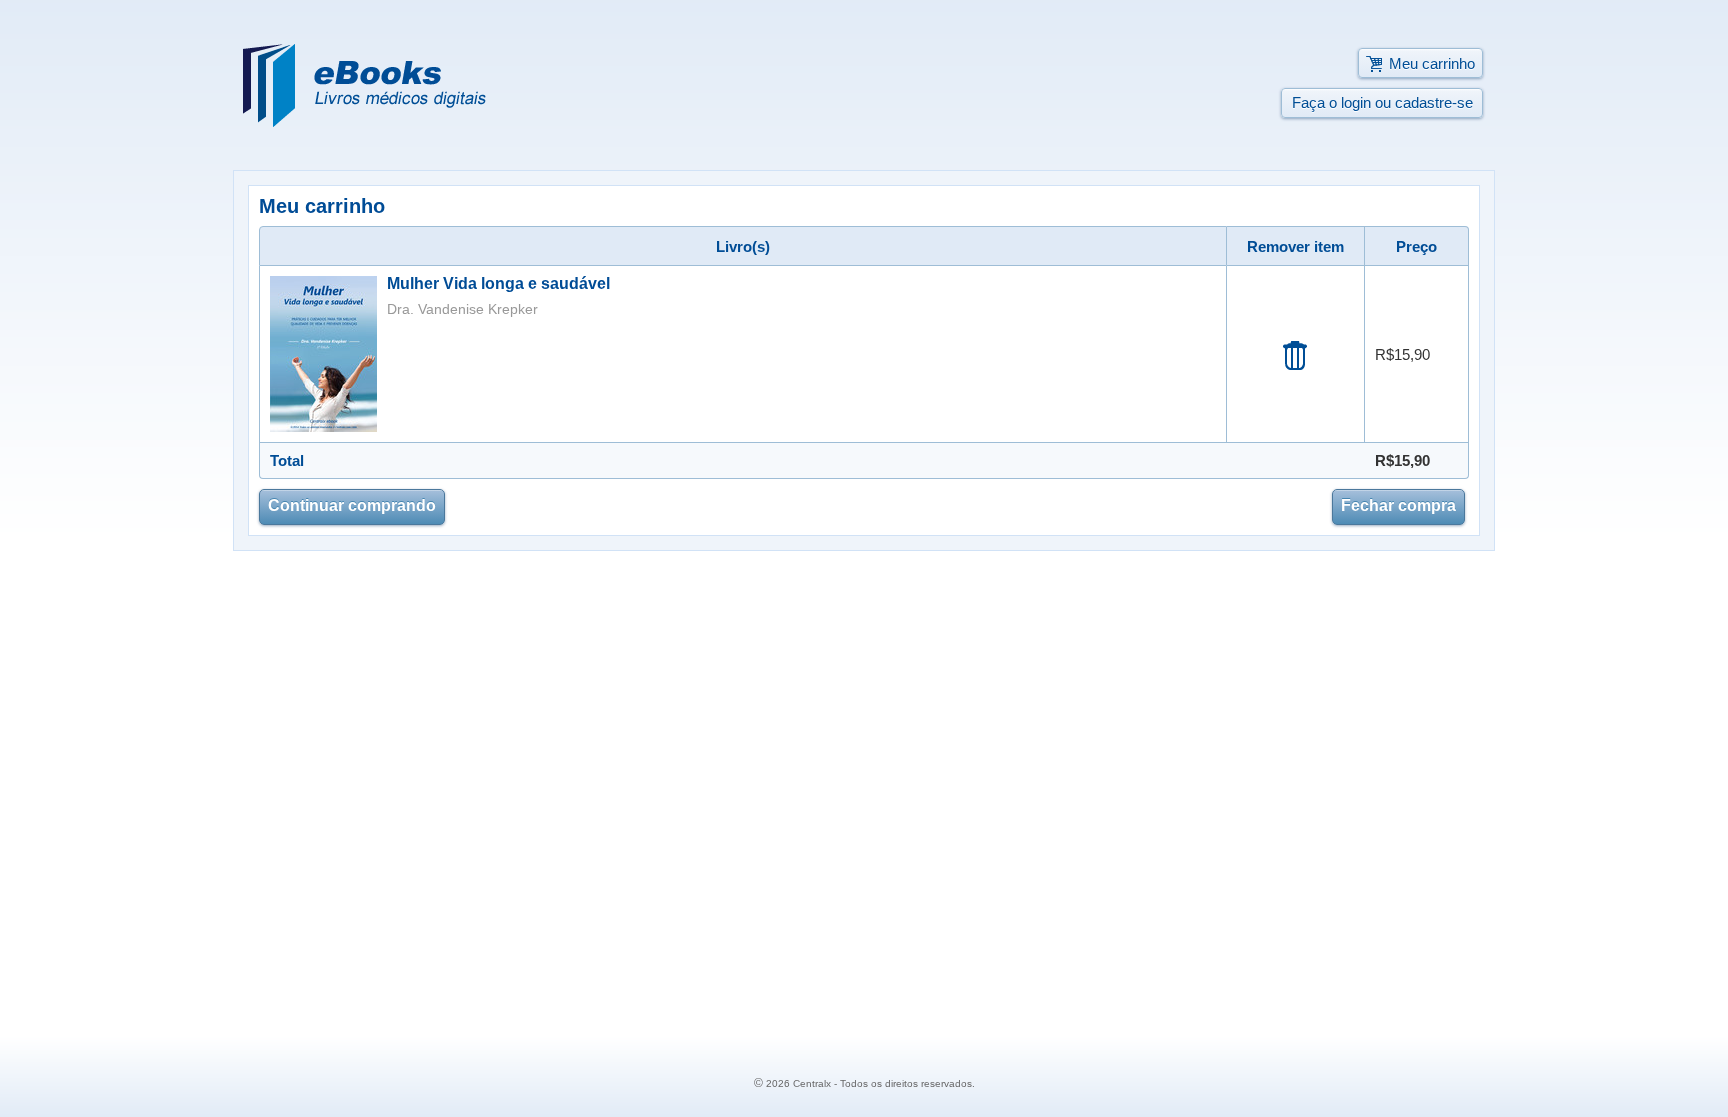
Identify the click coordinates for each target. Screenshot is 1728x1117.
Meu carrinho (1432, 63)
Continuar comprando (352, 505)
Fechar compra (1398, 505)
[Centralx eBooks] (365, 85)
